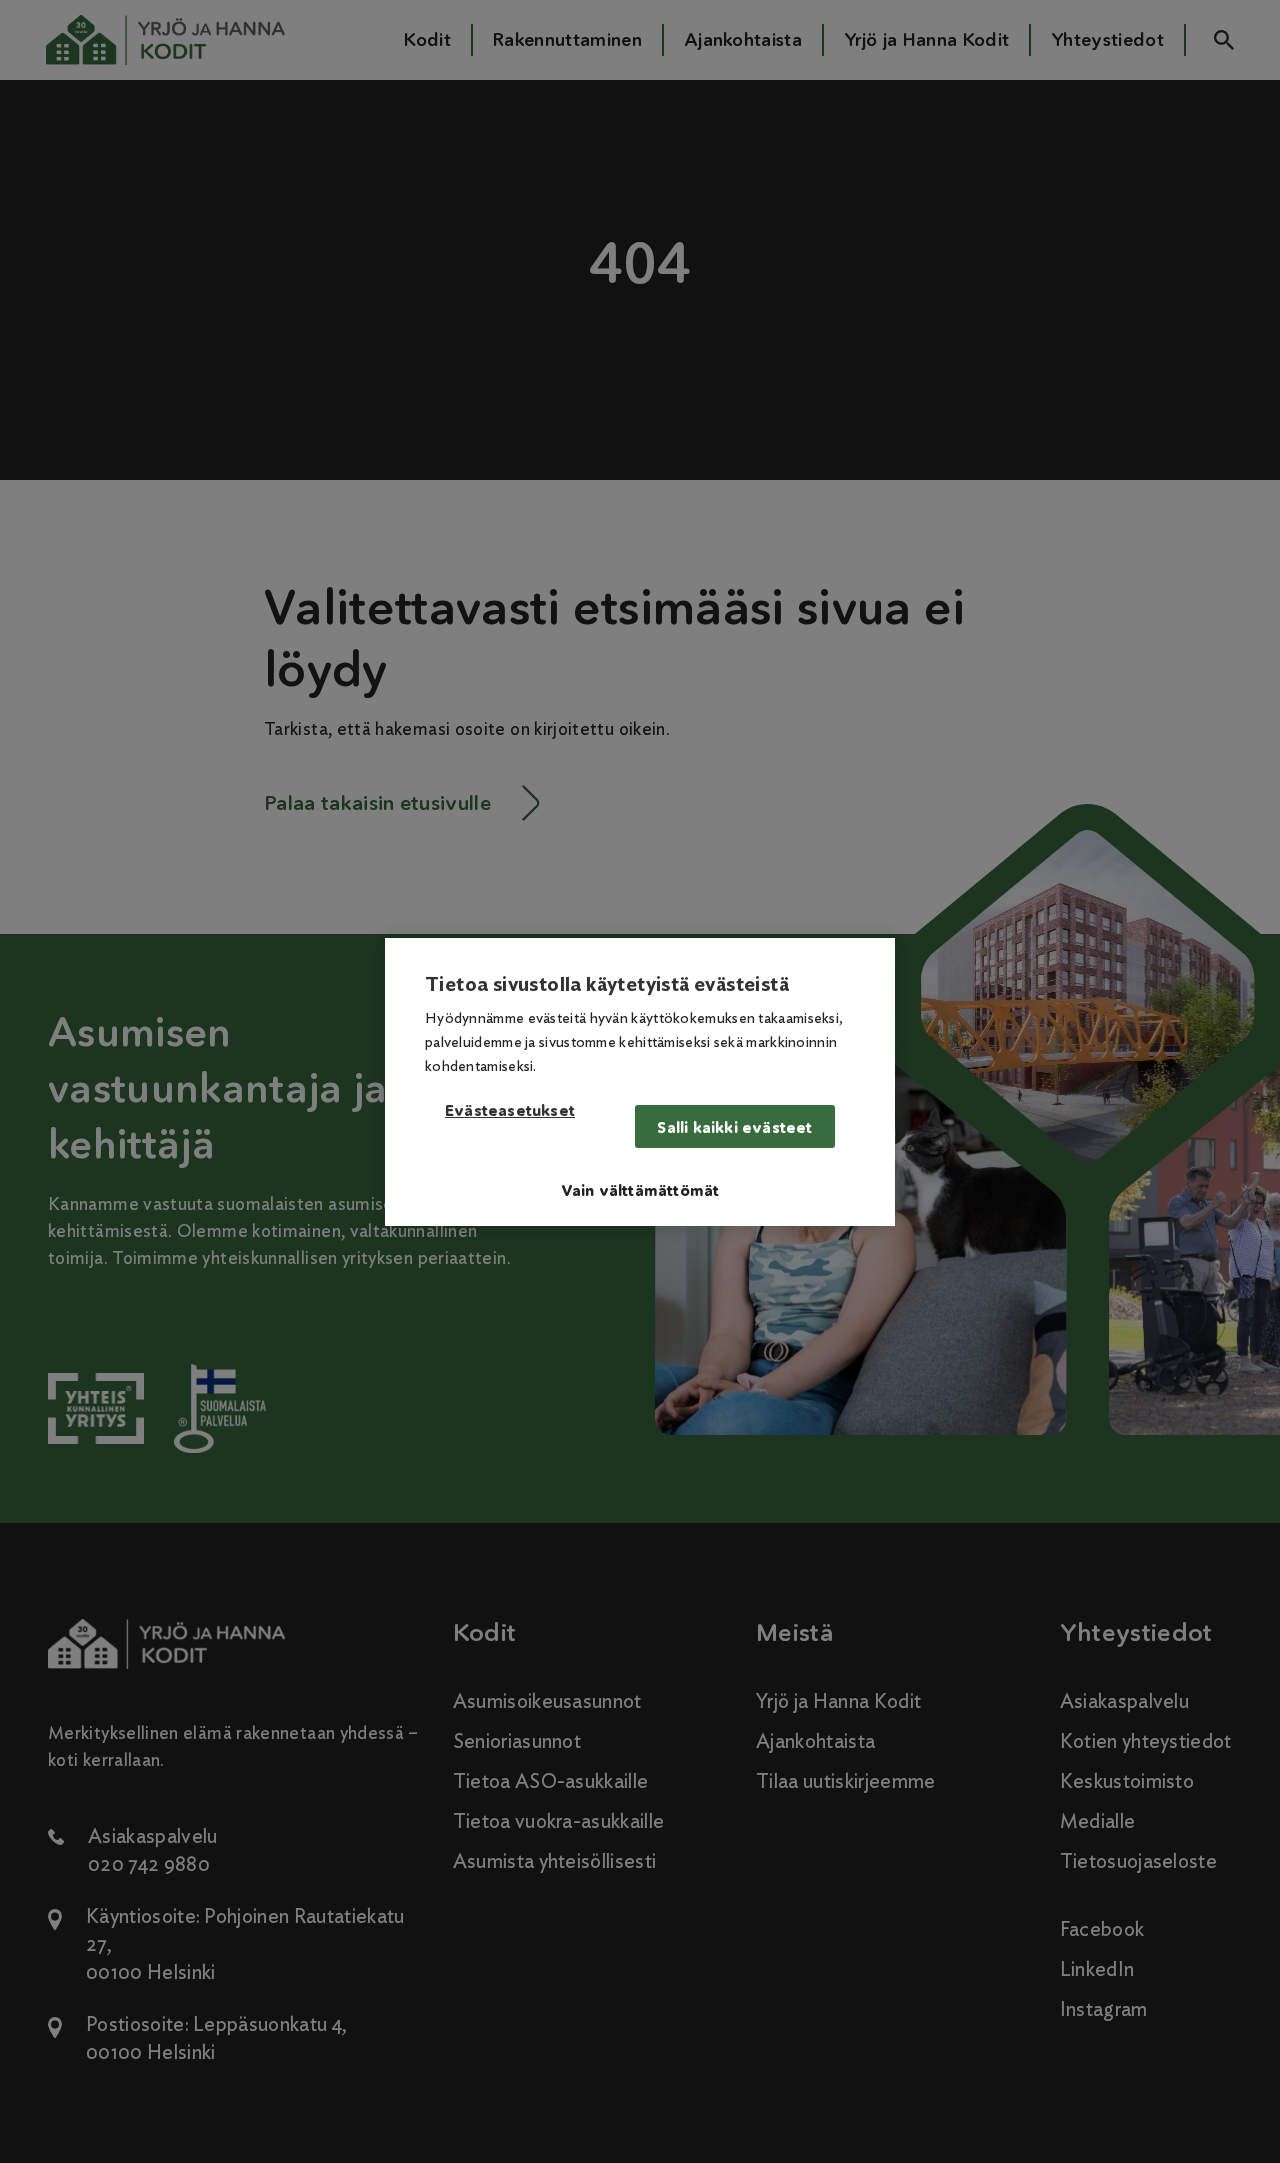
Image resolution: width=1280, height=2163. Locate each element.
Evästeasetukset (510, 1111)
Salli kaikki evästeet (734, 1127)
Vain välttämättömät (640, 1190)
